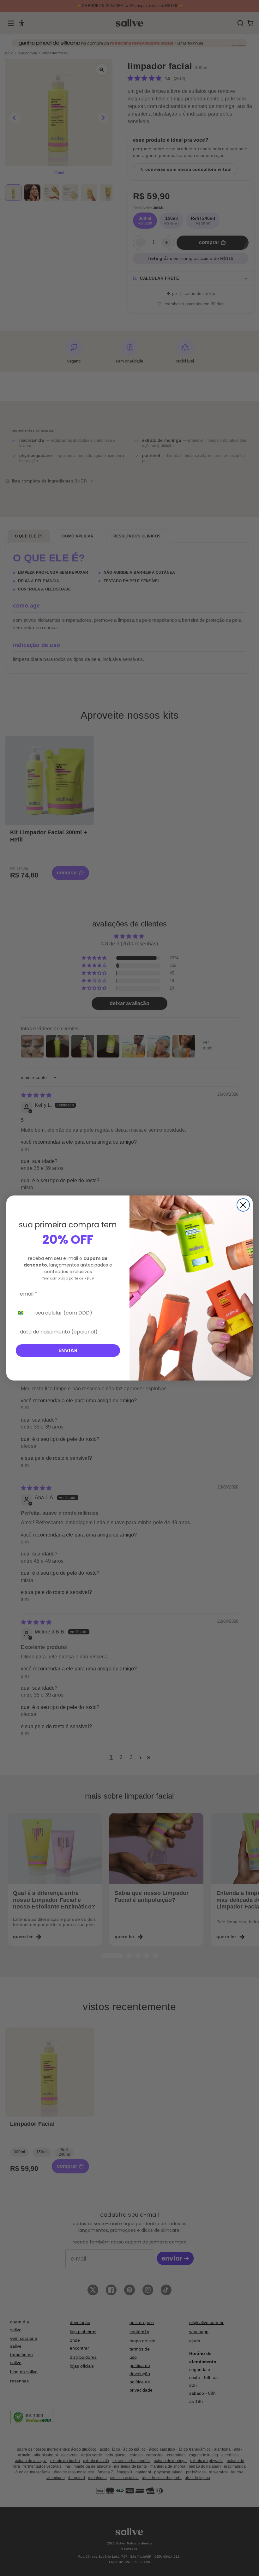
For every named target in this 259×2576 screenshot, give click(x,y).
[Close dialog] (243, 1205)
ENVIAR (68, 1350)
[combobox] (24, 1313)
